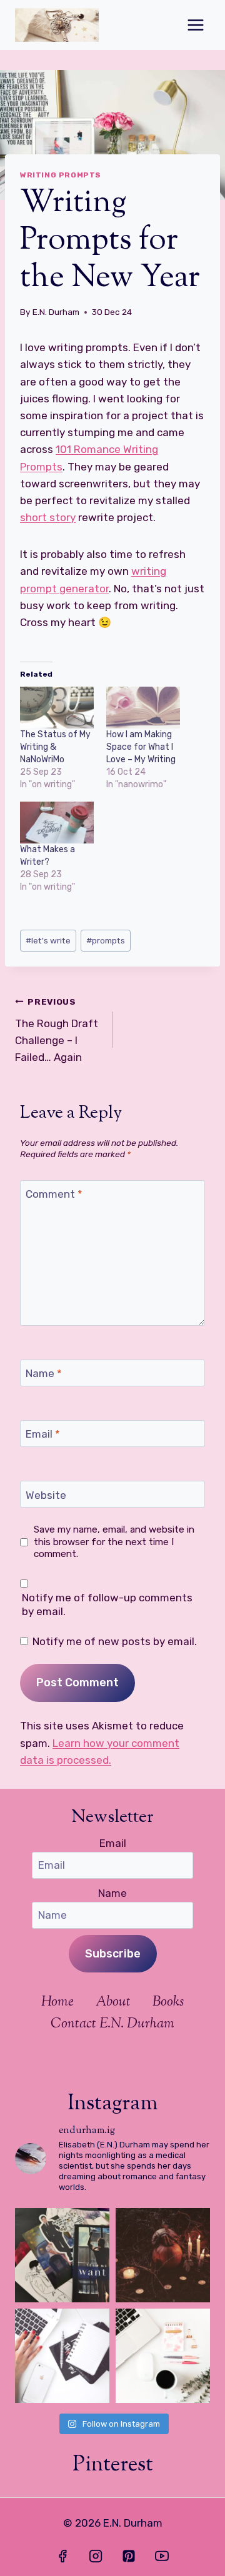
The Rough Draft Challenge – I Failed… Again (57, 1030)
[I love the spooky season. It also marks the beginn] (163, 2255)
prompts (106, 940)
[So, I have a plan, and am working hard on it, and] (163, 2356)
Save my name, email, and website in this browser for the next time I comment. (114, 1542)
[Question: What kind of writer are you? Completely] (62, 2356)
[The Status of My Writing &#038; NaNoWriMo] (57, 708)
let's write (48, 940)
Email (43, 1434)
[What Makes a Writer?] (57, 823)
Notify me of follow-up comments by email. (107, 1604)
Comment (54, 1194)
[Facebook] (62, 2556)
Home (57, 2002)
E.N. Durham (56, 312)
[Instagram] (96, 2556)
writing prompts (61, 175)
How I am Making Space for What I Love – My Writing (141, 747)
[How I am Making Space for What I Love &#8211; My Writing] (143, 708)
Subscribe (113, 1954)
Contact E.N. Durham (112, 2024)
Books (168, 2002)
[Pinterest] (129, 2556)
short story (48, 517)
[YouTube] (162, 2556)
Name (44, 1373)
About (113, 2002)
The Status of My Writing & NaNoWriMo (55, 747)
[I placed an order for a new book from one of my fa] (62, 2255)
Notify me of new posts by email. (115, 1641)
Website (46, 1494)
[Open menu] (195, 25)
